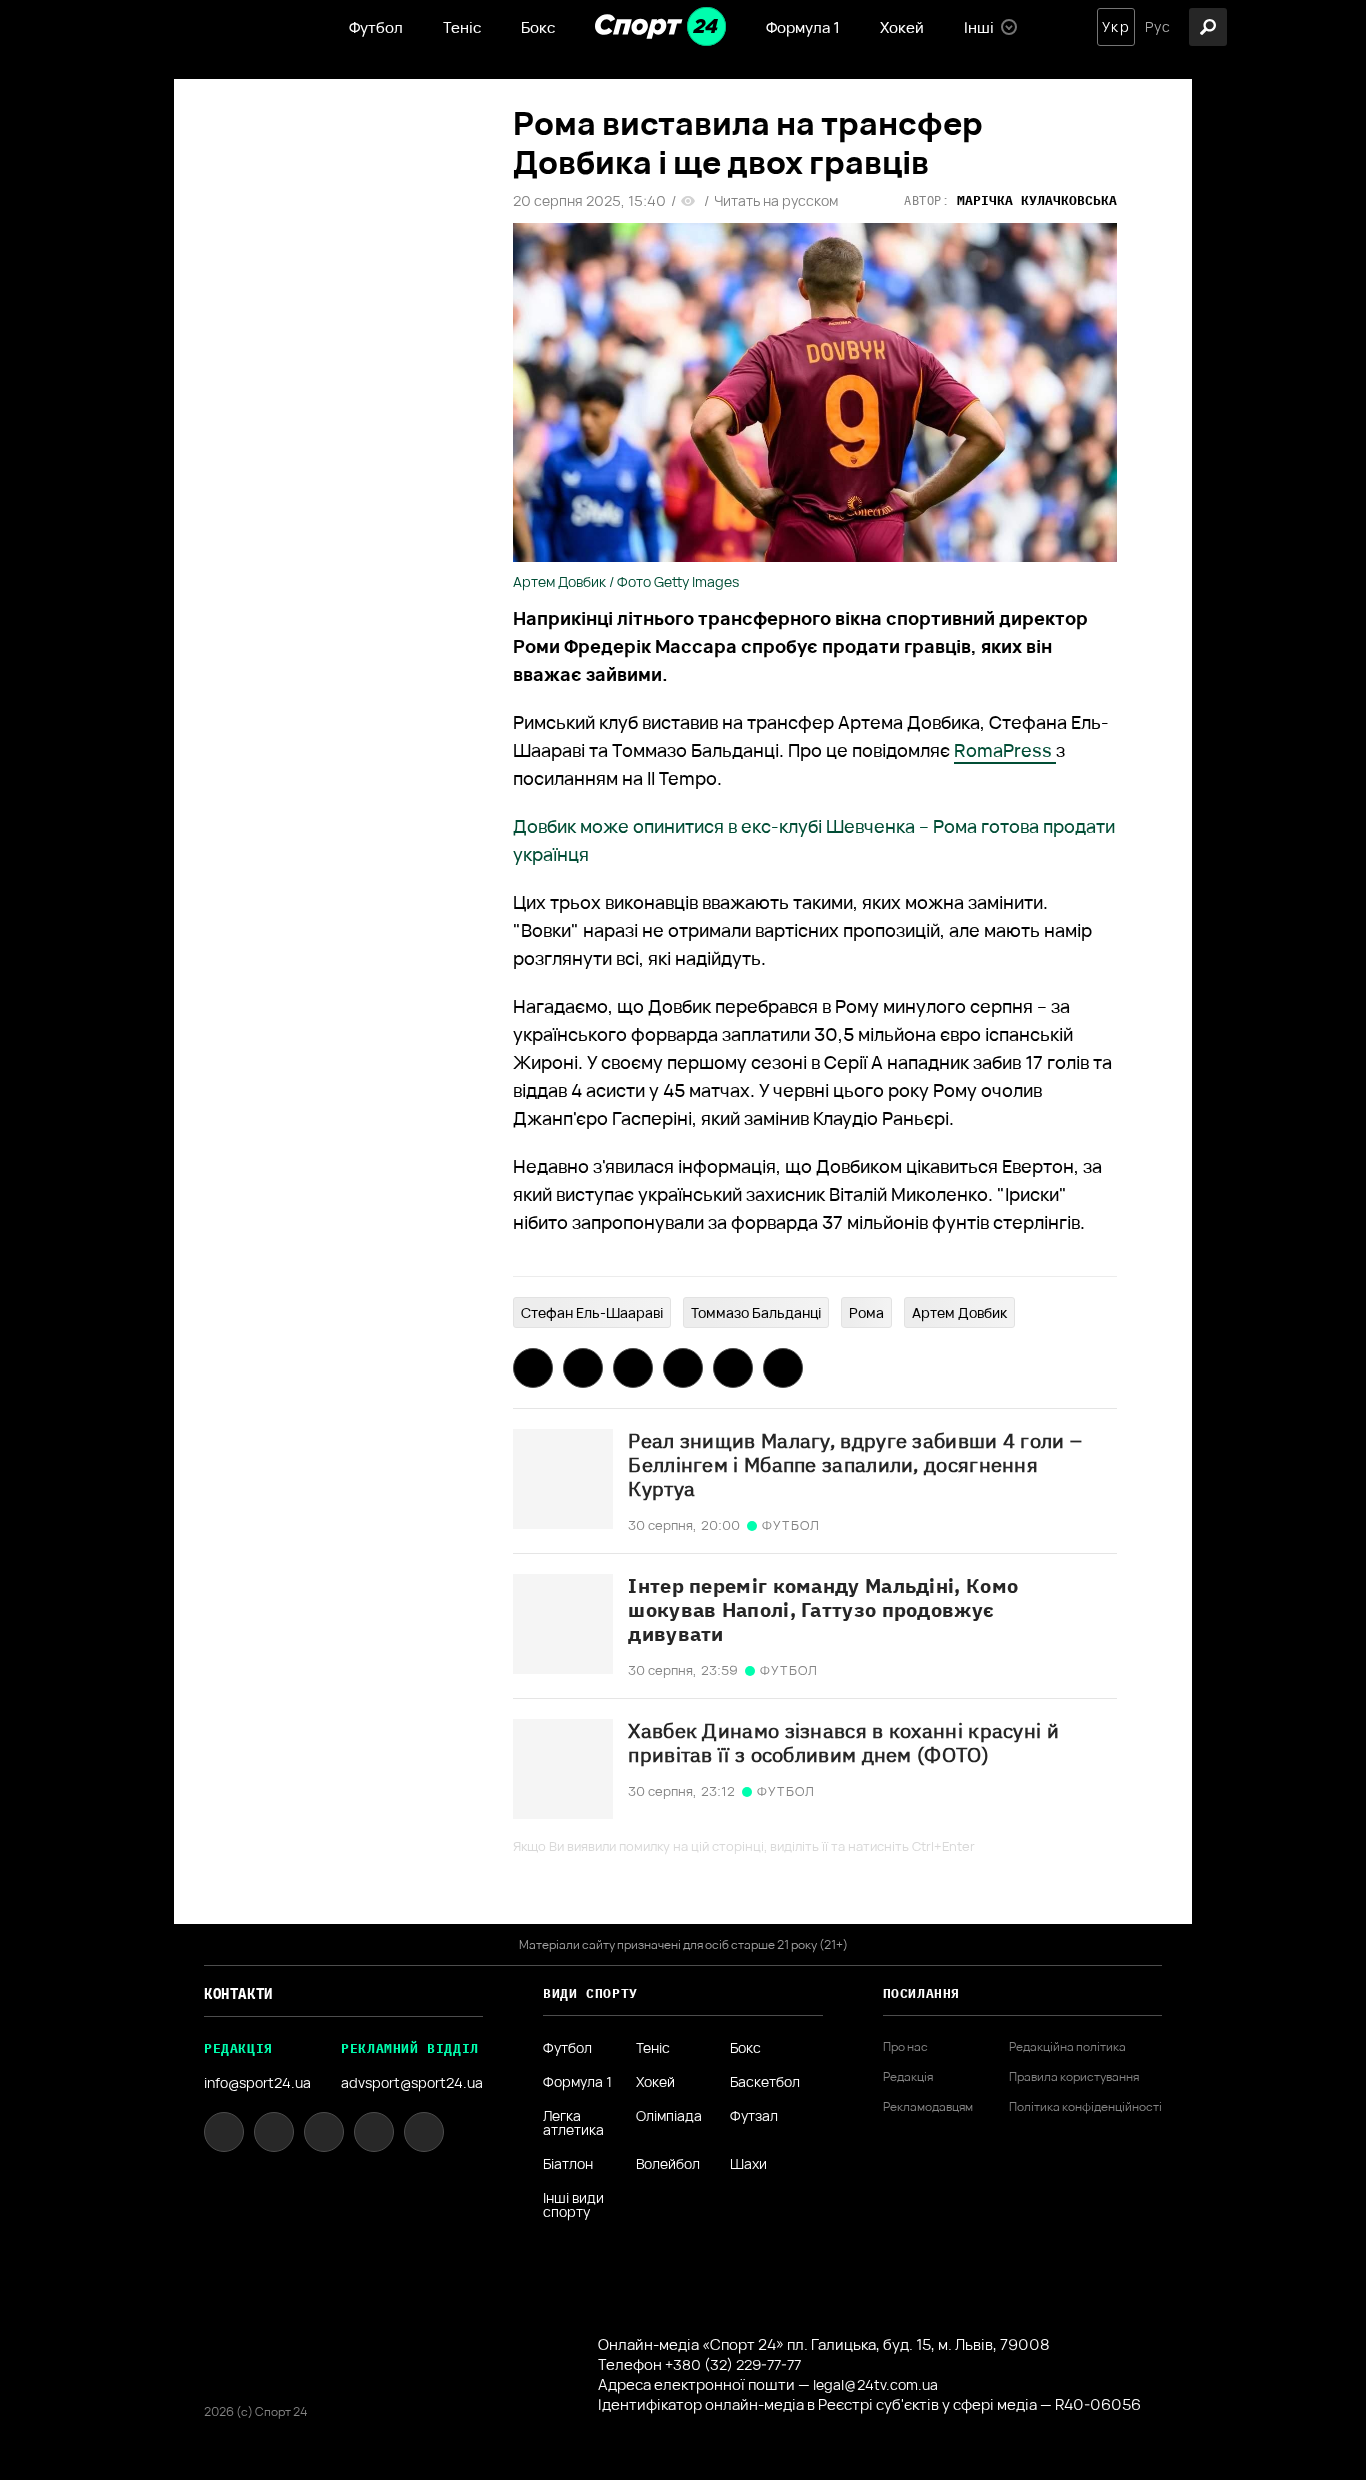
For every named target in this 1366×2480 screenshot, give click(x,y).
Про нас (905, 2047)
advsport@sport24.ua (412, 2082)
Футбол (376, 27)
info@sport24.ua (257, 2082)
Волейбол (668, 2164)
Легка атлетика (573, 2123)
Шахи (748, 2164)
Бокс (538, 27)
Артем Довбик (959, 1312)
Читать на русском (776, 201)
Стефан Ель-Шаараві (592, 1312)
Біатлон (568, 2164)
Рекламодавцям (928, 2107)
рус (1158, 27)
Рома (866, 1312)
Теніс (462, 27)
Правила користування (1074, 2077)
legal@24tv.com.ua (875, 2384)
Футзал (754, 2117)
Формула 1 (803, 27)
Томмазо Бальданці (756, 1312)
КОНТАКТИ (238, 1994)
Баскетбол (765, 2082)
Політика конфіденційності (1085, 2107)
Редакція (908, 2077)
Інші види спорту (573, 2205)
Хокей (902, 27)
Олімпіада (669, 2117)
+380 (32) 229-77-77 (733, 2364)
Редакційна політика (1067, 2047)
